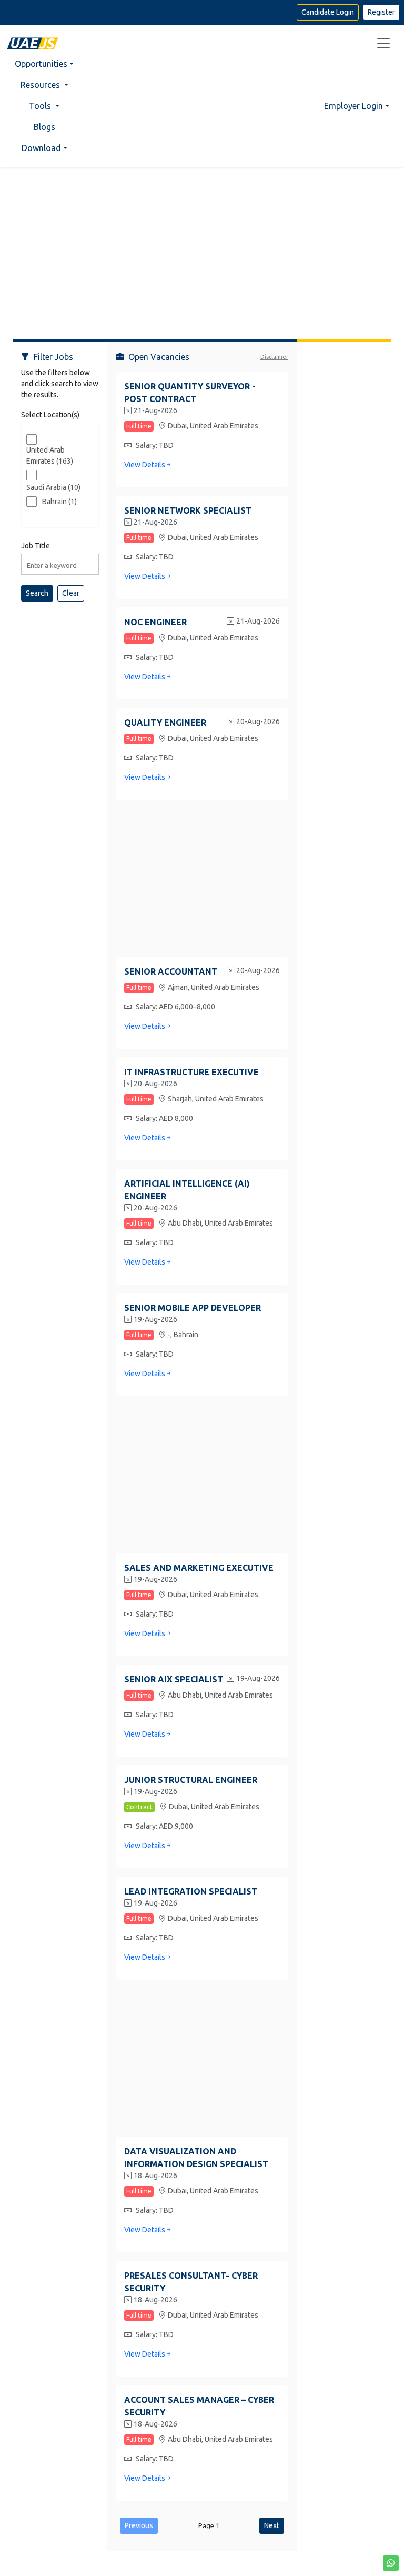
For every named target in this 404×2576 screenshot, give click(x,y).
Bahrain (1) (59, 502)
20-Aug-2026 (258, 721)
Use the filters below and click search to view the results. (60, 384)
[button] (391, 2563)
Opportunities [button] (41, 64)
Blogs (44, 127)
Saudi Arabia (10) (53, 487)
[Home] (33, 43)
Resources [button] (41, 85)
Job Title (36, 546)
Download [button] (41, 148)
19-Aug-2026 (155, 1319)
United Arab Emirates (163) (50, 455)
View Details (145, 465)
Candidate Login (328, 12)
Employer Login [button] (353, 106)
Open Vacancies (159, 357)
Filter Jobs (53, 357)
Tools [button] (41, 106)
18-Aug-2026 (155, 2176)
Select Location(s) (50, 415)
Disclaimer (274, 357)
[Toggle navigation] (383, 43)
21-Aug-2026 (155, 410)
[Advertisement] (202, 249)
